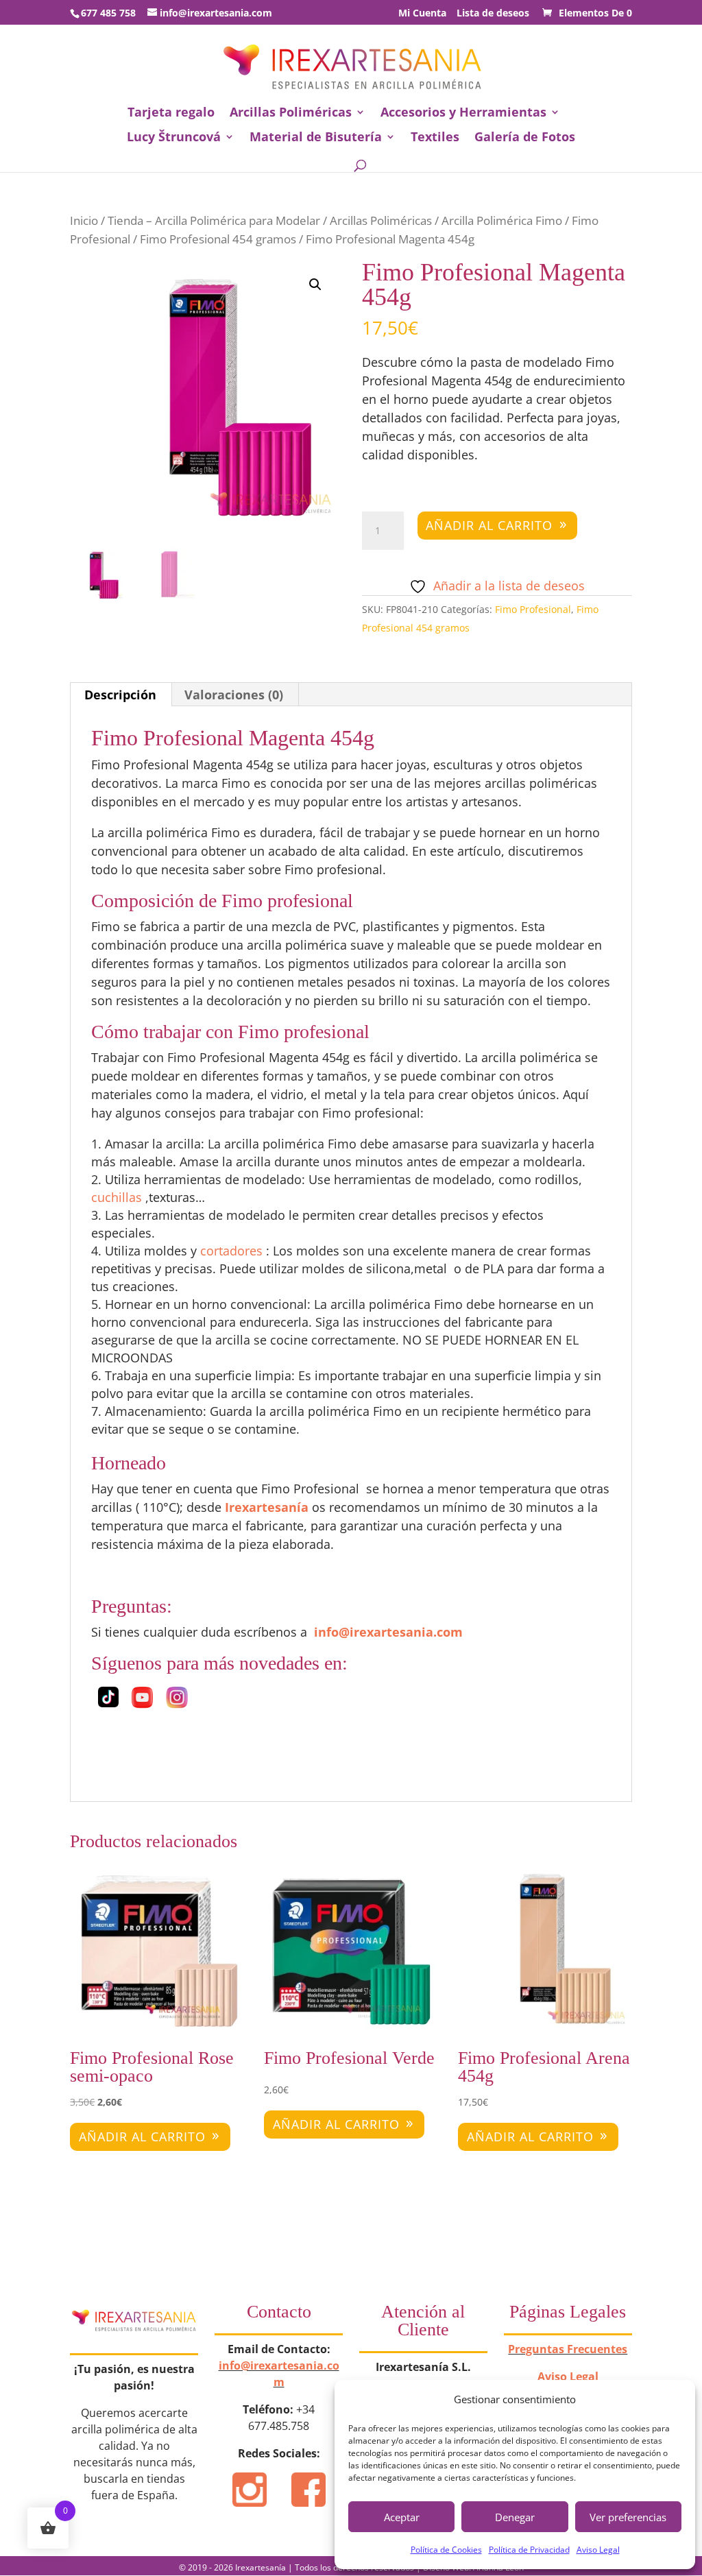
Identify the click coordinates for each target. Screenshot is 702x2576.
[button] (315, 285)
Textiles (435, 138)
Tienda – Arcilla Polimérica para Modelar (214, 220)
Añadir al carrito (489, 525)
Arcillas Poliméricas (291, 113)
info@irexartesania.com (388, 1632)
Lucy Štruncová (174, 138)
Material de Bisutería (316, 138)
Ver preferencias (628, 2517)
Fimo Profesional (533, 609)
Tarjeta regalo (171, 113)
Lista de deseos (493, 14)
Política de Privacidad (529, 2550)
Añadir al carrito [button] (142, 2136)
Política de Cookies (446, 2550)
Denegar (515, 2517)
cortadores (231, 1251)
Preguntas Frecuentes (568, 2349)
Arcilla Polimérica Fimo (502, 220)
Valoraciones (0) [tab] (234, 695)
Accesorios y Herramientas (463, 113)
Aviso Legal (598, 2550)
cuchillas (117, 1197)
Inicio (84, 220)
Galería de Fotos (525, 138)
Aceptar (402, 2517)
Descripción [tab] (120, 695)
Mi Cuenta (422, 14)
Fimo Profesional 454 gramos (218, 239)
